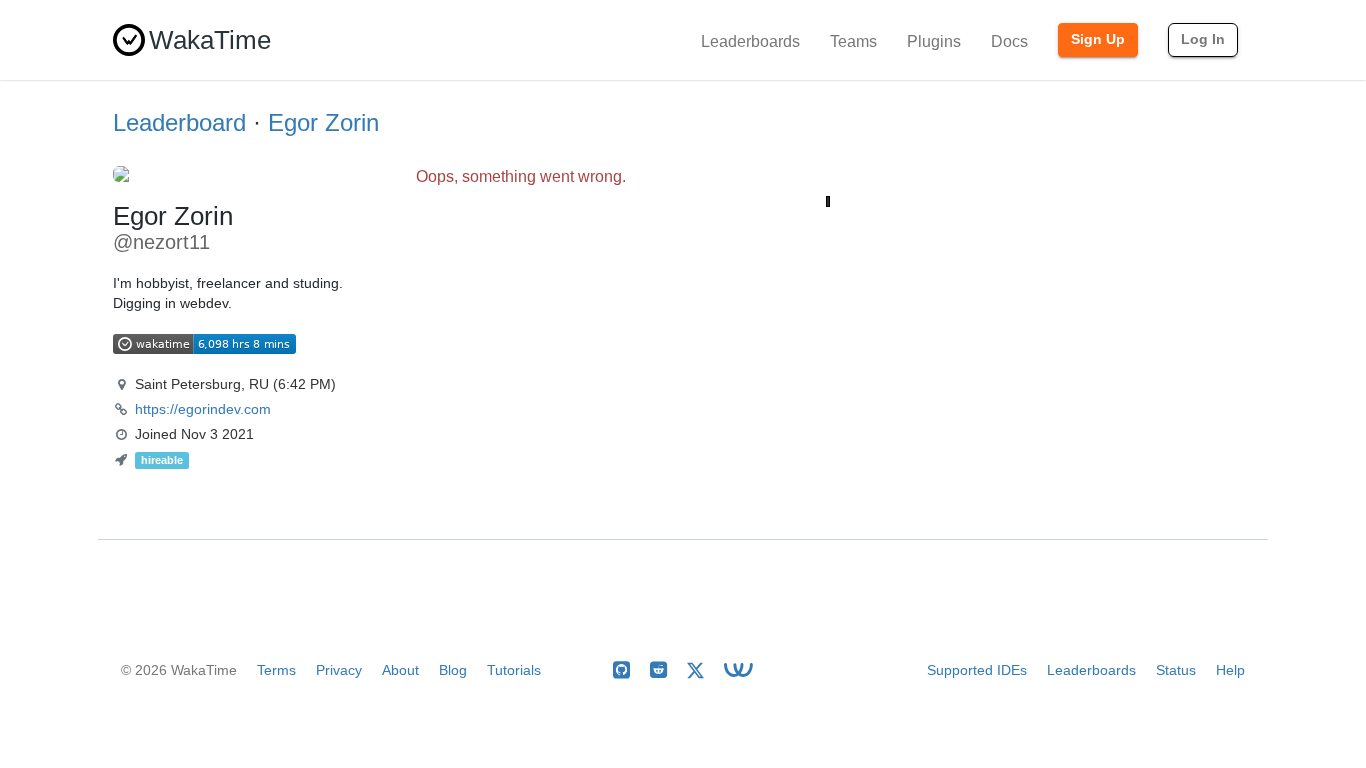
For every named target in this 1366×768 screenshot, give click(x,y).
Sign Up (1098, 39)
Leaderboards (750, 41)
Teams (853, 41)
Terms (276, 670)
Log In (1203, 39)
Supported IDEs (977, 670)
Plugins (934, 41)
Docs (1009, 41)
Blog (453, 670)
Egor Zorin (323, 122)
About (400, 670)
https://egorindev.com (203, 409)
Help (1230, 670)
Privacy (339, 670)
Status (1176, 670)
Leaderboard (179, 122)
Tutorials (514, 670)
